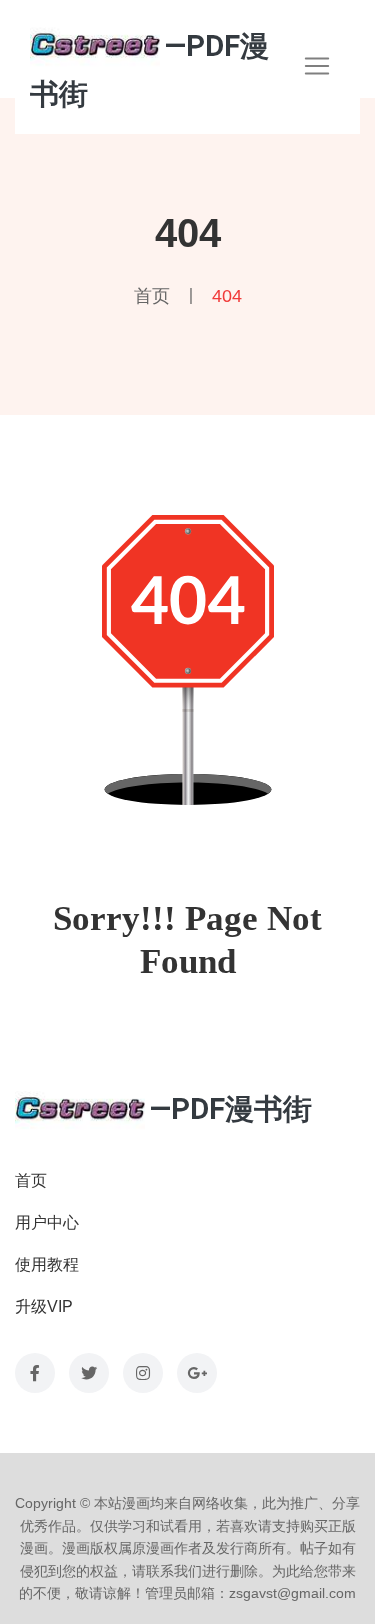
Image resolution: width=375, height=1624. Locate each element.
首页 (152, 296)
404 (227, 296)
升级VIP (44, 1306)
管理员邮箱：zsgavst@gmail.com (250, 1593)
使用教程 (47, 1264)
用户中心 (47, 1222)
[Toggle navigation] (317, 66)
